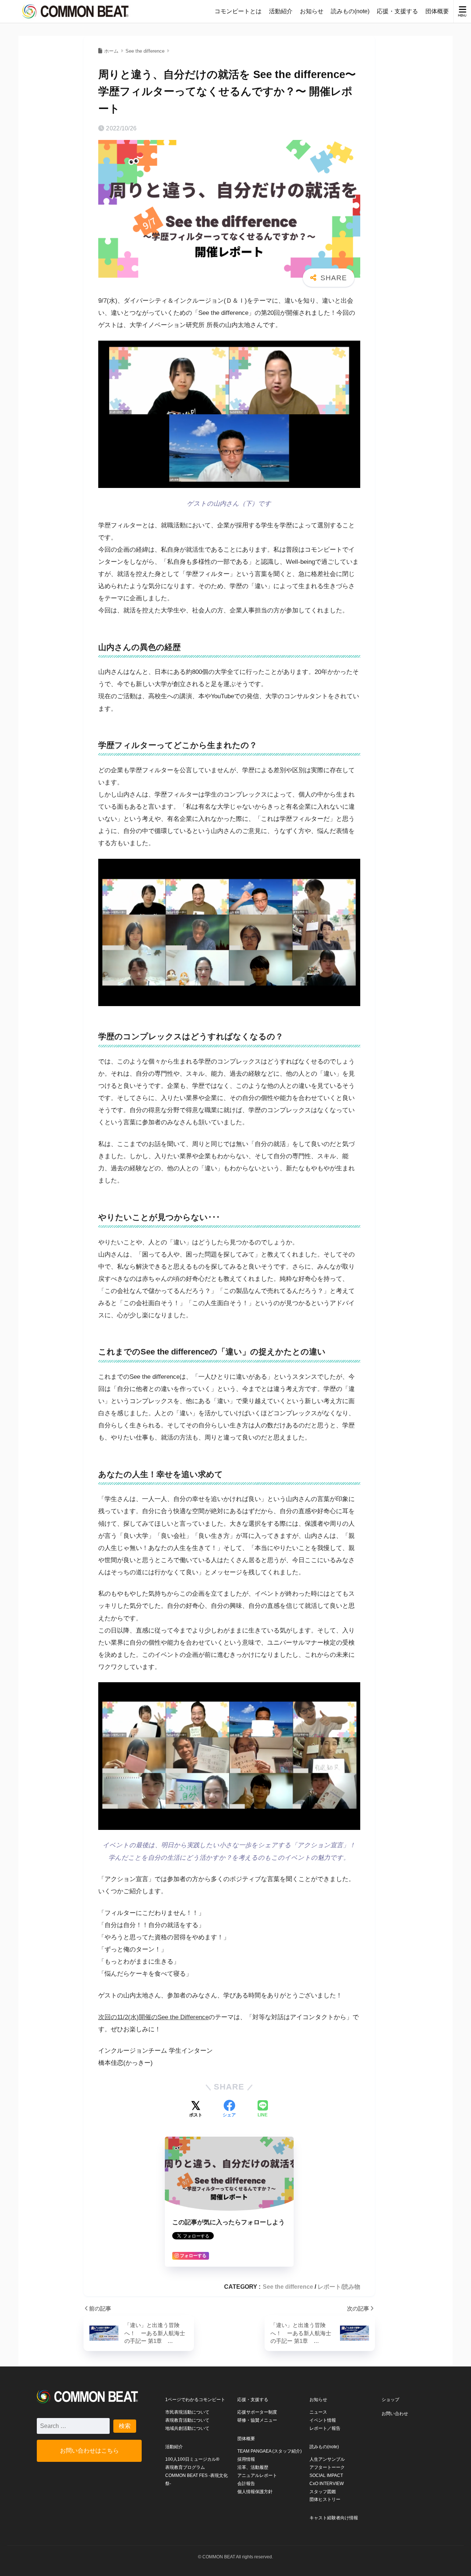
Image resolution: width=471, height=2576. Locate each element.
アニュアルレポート (257, 2475)
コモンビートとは (238, 11)
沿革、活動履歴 (253, 2467)
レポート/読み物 (339, 2287)
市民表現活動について (187, 2412)
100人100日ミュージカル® (192, 2459)
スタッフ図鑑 (323, 2492)
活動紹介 (281, 11)
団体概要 (437, 11)
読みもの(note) (350, 11)
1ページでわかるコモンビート (195, 2400)
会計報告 (246, 2484)
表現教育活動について (187, 2420)
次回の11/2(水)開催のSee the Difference (153, 2017)
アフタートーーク (327, 2467)
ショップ (390, 2400)
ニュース (318, 2412)
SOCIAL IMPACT (326, 2475)
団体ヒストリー (325, 2499)
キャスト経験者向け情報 (334, 2518)
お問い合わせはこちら (89, 2450)
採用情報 (246, 2459)
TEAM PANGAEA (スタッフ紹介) (270, 2451)
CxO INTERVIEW (327, 2484)
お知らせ (312, 11)
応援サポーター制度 (257, 2412)
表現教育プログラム (185, 2467)
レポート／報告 (325, 2428)
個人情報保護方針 (255, 2492)
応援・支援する (397, 11)
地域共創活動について (187, 2428)
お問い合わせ (395, 2414)
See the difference (288, 2287)
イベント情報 (323, 2420)
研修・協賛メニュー (257, 2420)
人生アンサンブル (327, 2459)
